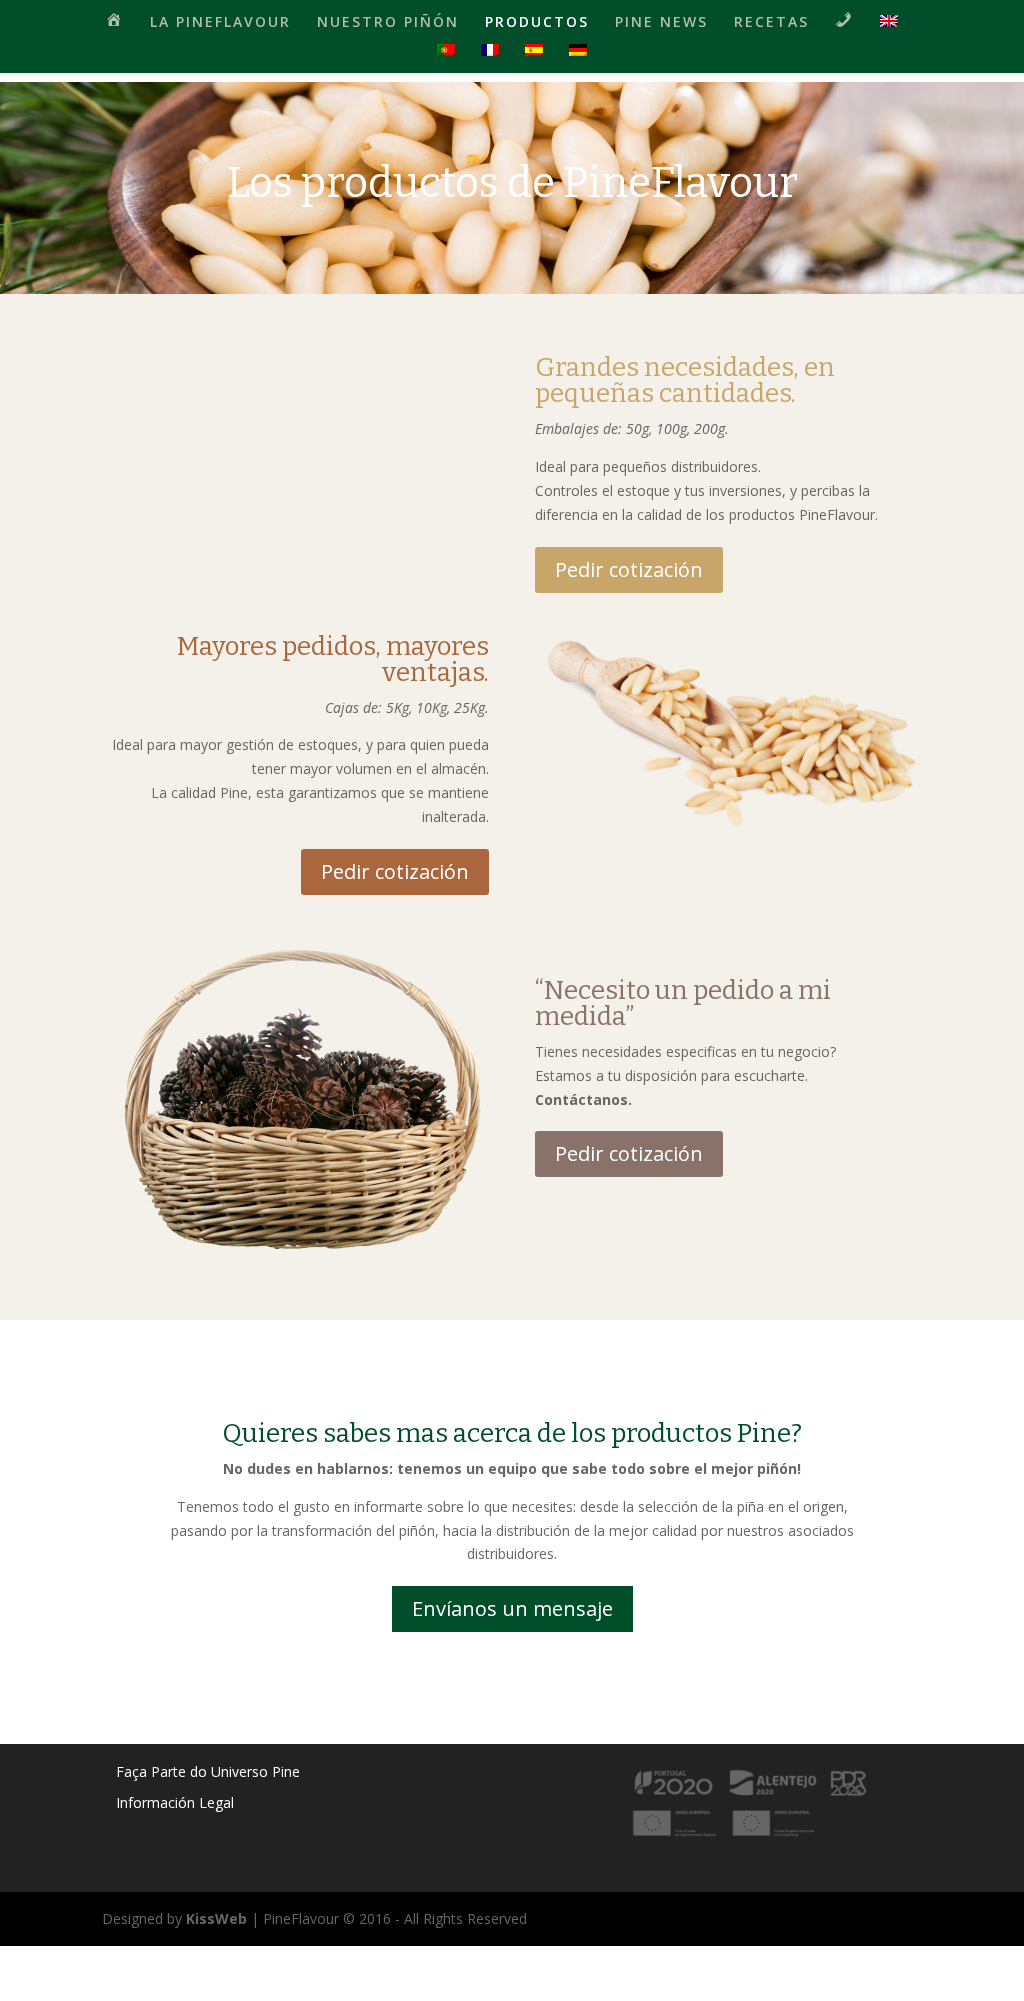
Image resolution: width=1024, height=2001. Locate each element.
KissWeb (216, 1918)
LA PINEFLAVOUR (220, 23)
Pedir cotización (629, 569)
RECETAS (771, 23)
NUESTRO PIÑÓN (388, 23)
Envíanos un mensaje (512, 1608)
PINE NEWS (661, 23)
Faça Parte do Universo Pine (208, 1771)
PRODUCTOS (537, 23)
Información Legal (175, 1802)
